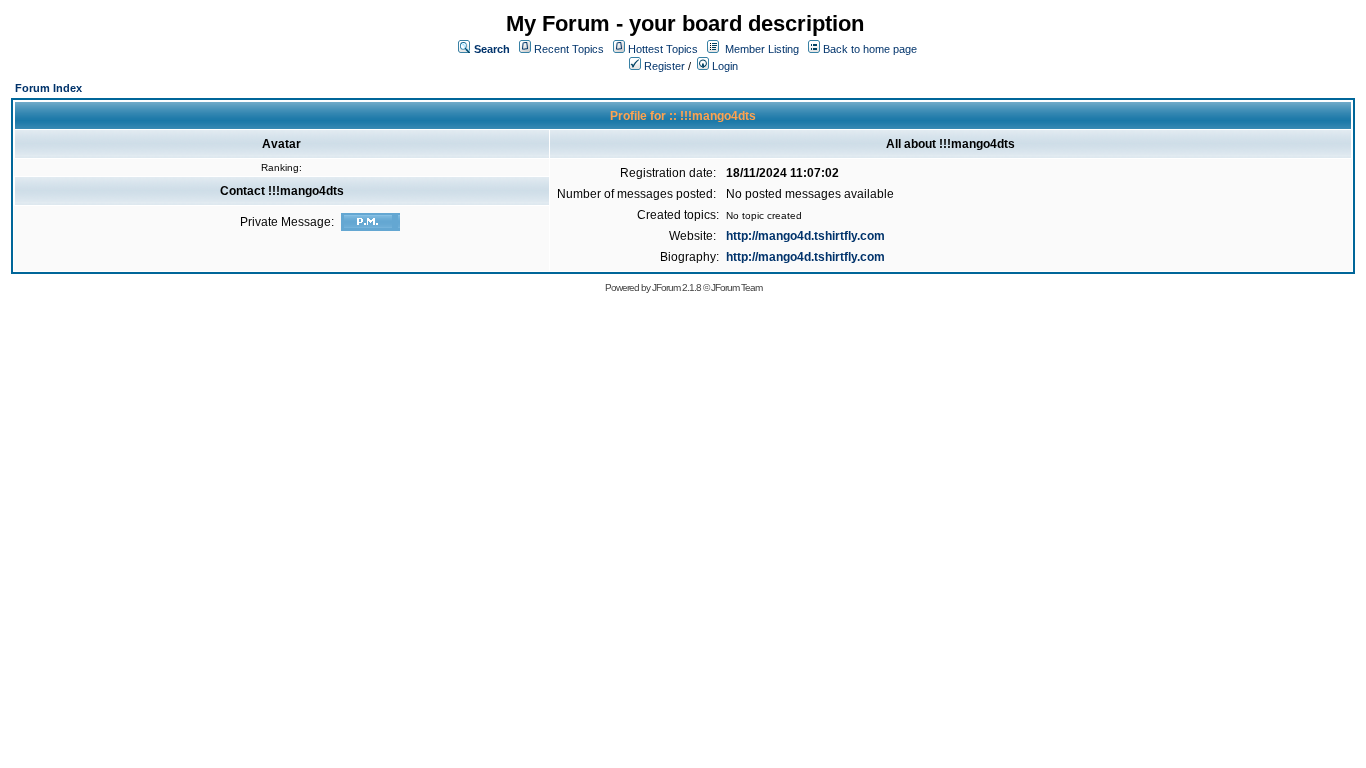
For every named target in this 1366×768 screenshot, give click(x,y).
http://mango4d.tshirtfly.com (805, 236)
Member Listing (762, 49)
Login (723, 66)
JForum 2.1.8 (676, 287)
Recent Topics (569, 49)
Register (663, 66)
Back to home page (870, 49)
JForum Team (736, 287)
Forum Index (48, 88)
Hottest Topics (663, 49)
